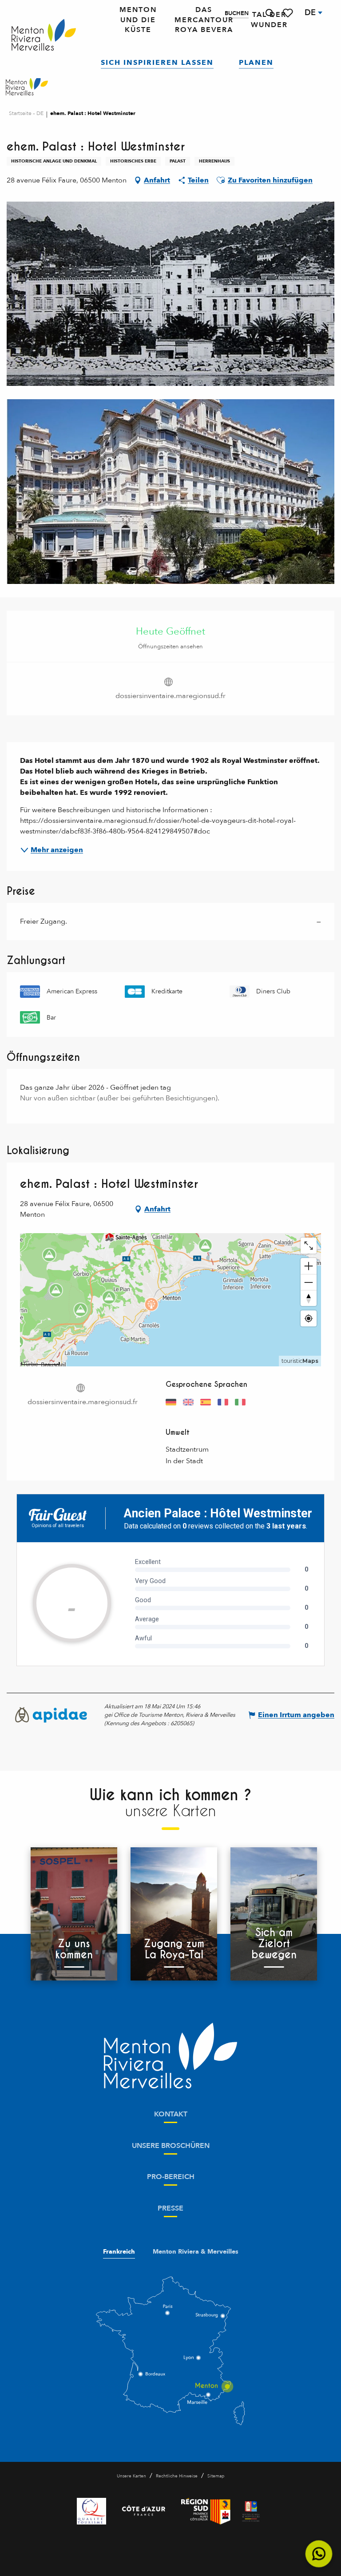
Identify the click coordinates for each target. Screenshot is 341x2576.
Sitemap (216, 2476)
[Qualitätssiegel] (91, 2511)
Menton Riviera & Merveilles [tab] (196, 2252)
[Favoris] (289, 13)
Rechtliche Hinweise (177, 2476)
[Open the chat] (319, 2554)
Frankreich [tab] (119, 2252)
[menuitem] (44, 35)
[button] (270, 13)
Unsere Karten (131, 2476)
